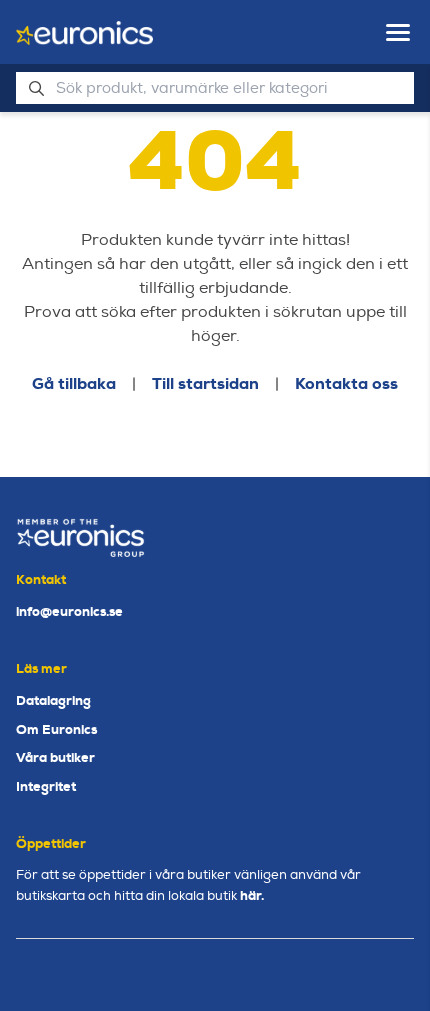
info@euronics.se (69, 611)
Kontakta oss (346, 383)
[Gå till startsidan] (84, 33)
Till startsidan (205, 383)
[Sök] (36, 88)
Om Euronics (56, 729)
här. (252, 895)
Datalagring (53, 700)
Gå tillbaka (74, 383)
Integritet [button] (46, 786)
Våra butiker (55, 757)
